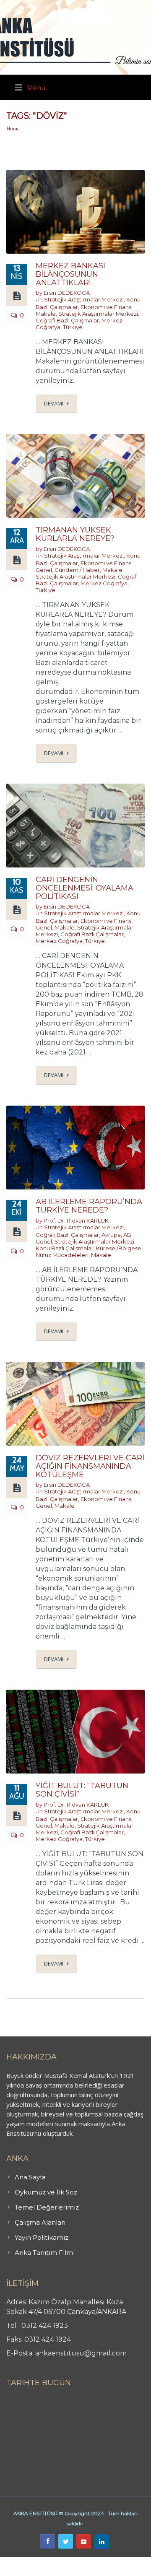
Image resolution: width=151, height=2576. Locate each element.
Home (13, 129)
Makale (46, 314)
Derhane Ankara (86, 2561)
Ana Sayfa (30, 2177)
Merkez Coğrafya (104, 583)
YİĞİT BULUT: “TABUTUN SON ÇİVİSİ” (82, 1790)
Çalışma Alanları (40, 2222)
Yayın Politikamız (42, 2237)
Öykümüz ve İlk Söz (46, 2192)
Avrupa (111, 1235)
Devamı (54, 403)
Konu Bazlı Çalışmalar (65, 1248)
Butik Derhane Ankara (31, 2561)
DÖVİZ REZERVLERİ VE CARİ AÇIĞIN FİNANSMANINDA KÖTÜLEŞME (90, 1466)
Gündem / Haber (77, 570)
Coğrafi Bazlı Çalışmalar (67, 320)
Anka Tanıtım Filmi (45, 2253)
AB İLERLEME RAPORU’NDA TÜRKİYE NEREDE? (89, 1206)
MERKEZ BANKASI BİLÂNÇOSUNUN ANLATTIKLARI (70, 274)
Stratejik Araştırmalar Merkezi (84, 299)
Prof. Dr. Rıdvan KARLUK (76, 1220)
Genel (44, 570)
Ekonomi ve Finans (106, 307)
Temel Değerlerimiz (47, 2207)
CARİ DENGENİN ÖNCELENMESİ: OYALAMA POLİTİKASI (85, 888)
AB (127, 1235)
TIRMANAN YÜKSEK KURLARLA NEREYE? (75, 534)
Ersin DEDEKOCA (67, 293)
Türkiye (73, 327)
